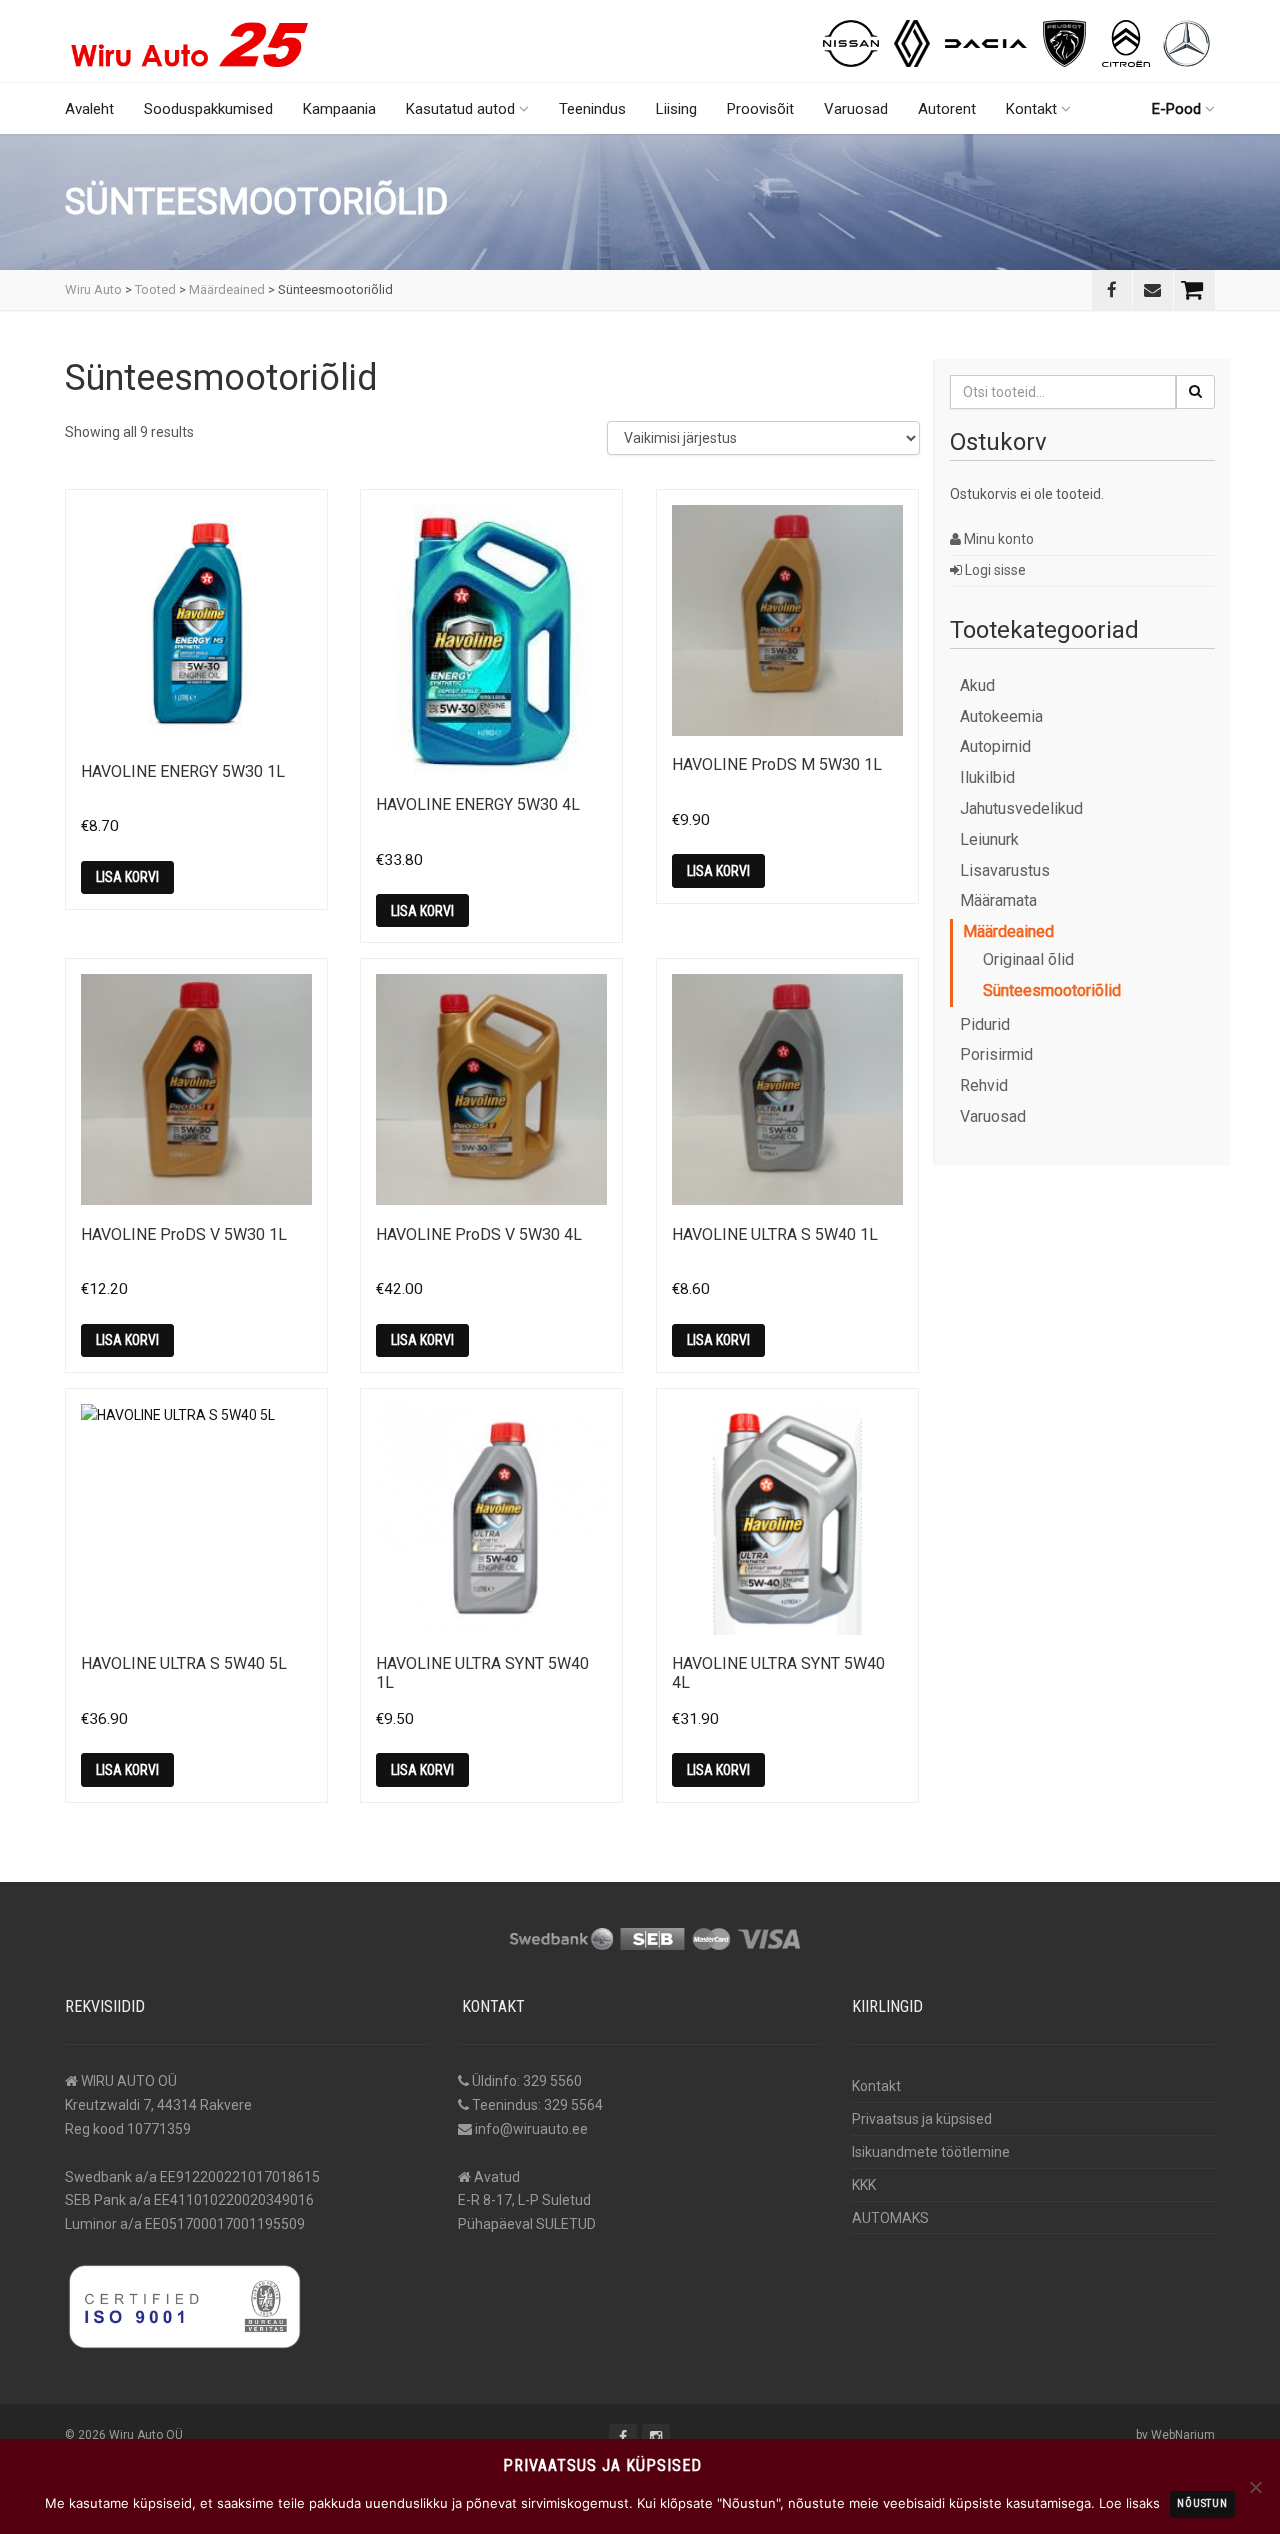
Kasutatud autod (460, 109)
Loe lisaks (1129, 2503)
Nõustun (1202, 2503)
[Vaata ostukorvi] (1194, 290)
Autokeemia (1001, 716)
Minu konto (997, 539)
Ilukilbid (987, 777)
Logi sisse (994, 570)
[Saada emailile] (1153, 290)
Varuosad (856, 109)
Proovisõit (760, 109)
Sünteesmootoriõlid (1052, 990)
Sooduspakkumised (208, 109)
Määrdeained (1008, 931)
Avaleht (89, 109)
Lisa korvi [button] (127, 877)
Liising (676, 109)
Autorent (947, 109)
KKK (864, 2185)
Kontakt (1031, 109)
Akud (977, 685)
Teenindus (592, 109)
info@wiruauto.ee (531, 2129)
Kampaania (339, 109)
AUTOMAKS (890, 2218)
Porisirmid (996, 1054)
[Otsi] (1195, 392)
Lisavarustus (1005, 870)
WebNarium (1183, 2435)
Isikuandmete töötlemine (931, 2152)
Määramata (998, 900)
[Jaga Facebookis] (1112, 290)
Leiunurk (989, 839)
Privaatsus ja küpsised (922, 2119)
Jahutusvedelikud (1021, 808)
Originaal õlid (1028, 959)
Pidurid (985, 1024)
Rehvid (984, 1085)
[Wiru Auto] (190, 36)
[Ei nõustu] (1255, 2487)
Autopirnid (995, 746)
